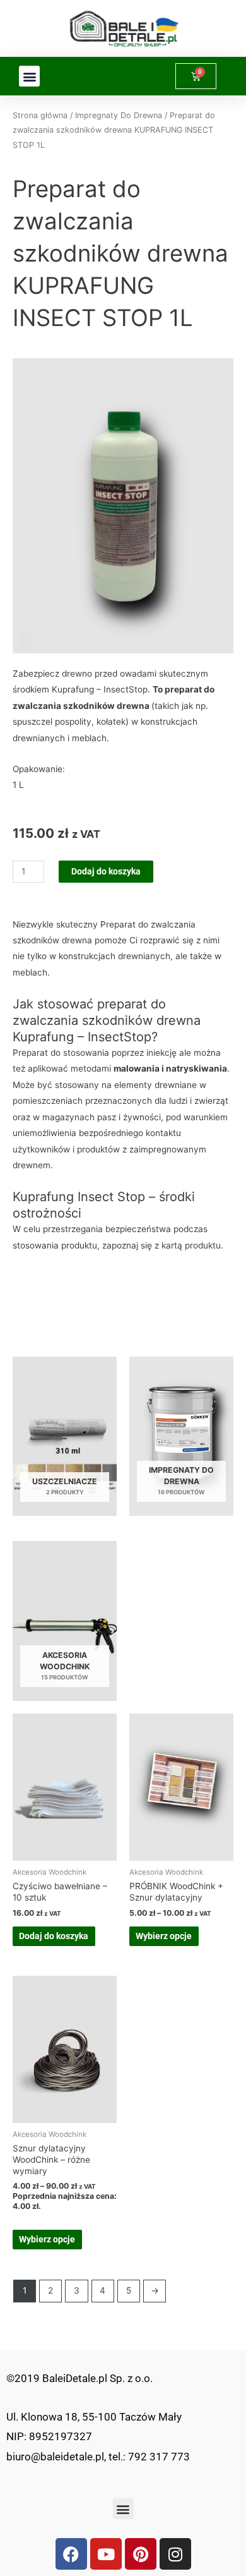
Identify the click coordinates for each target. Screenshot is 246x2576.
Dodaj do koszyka (106, 871)
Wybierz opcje (164, 1936)
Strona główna (40, 115)
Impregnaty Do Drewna (119, 115)
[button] (29, 76)
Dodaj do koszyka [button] (54, 1936)
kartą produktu (191, 1245)
